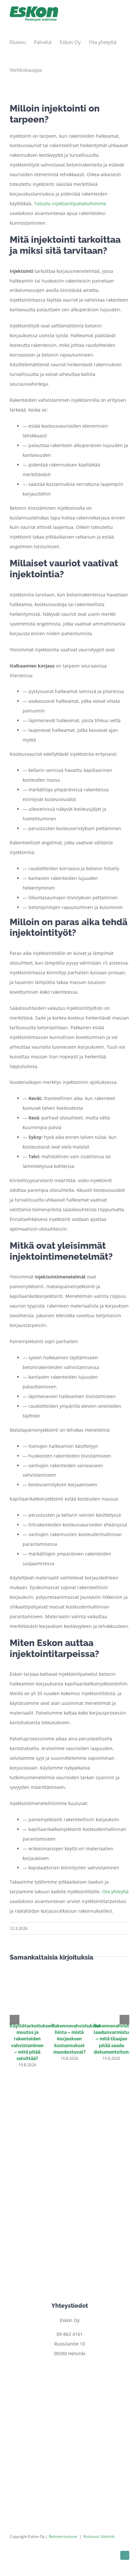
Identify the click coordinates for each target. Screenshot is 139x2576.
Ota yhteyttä (115, 1892)
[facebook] (125, 2555)
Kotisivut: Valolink (99, 2536)
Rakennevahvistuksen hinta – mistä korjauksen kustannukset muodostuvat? (76, 2039)
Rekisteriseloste (63, 2536)
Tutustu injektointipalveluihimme (70, 203)
